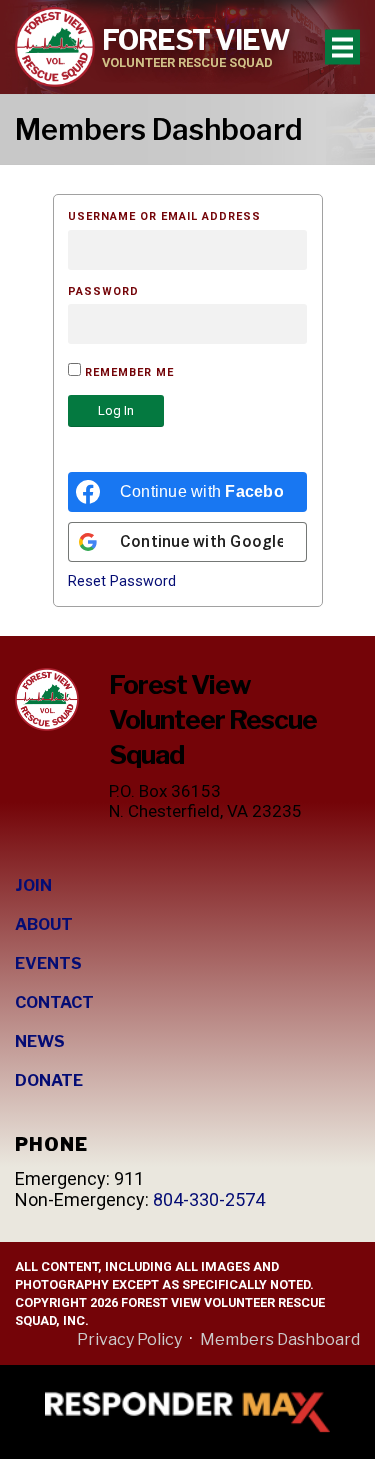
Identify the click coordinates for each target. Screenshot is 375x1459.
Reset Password (122, 581)
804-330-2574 (209, 1199)
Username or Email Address (164, 216)
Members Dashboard (280, 1339)
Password (103, 291)
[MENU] (342, 47)
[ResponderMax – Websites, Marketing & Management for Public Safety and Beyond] (187, 1412)
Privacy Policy (129, 1339)
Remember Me (127, 372)
